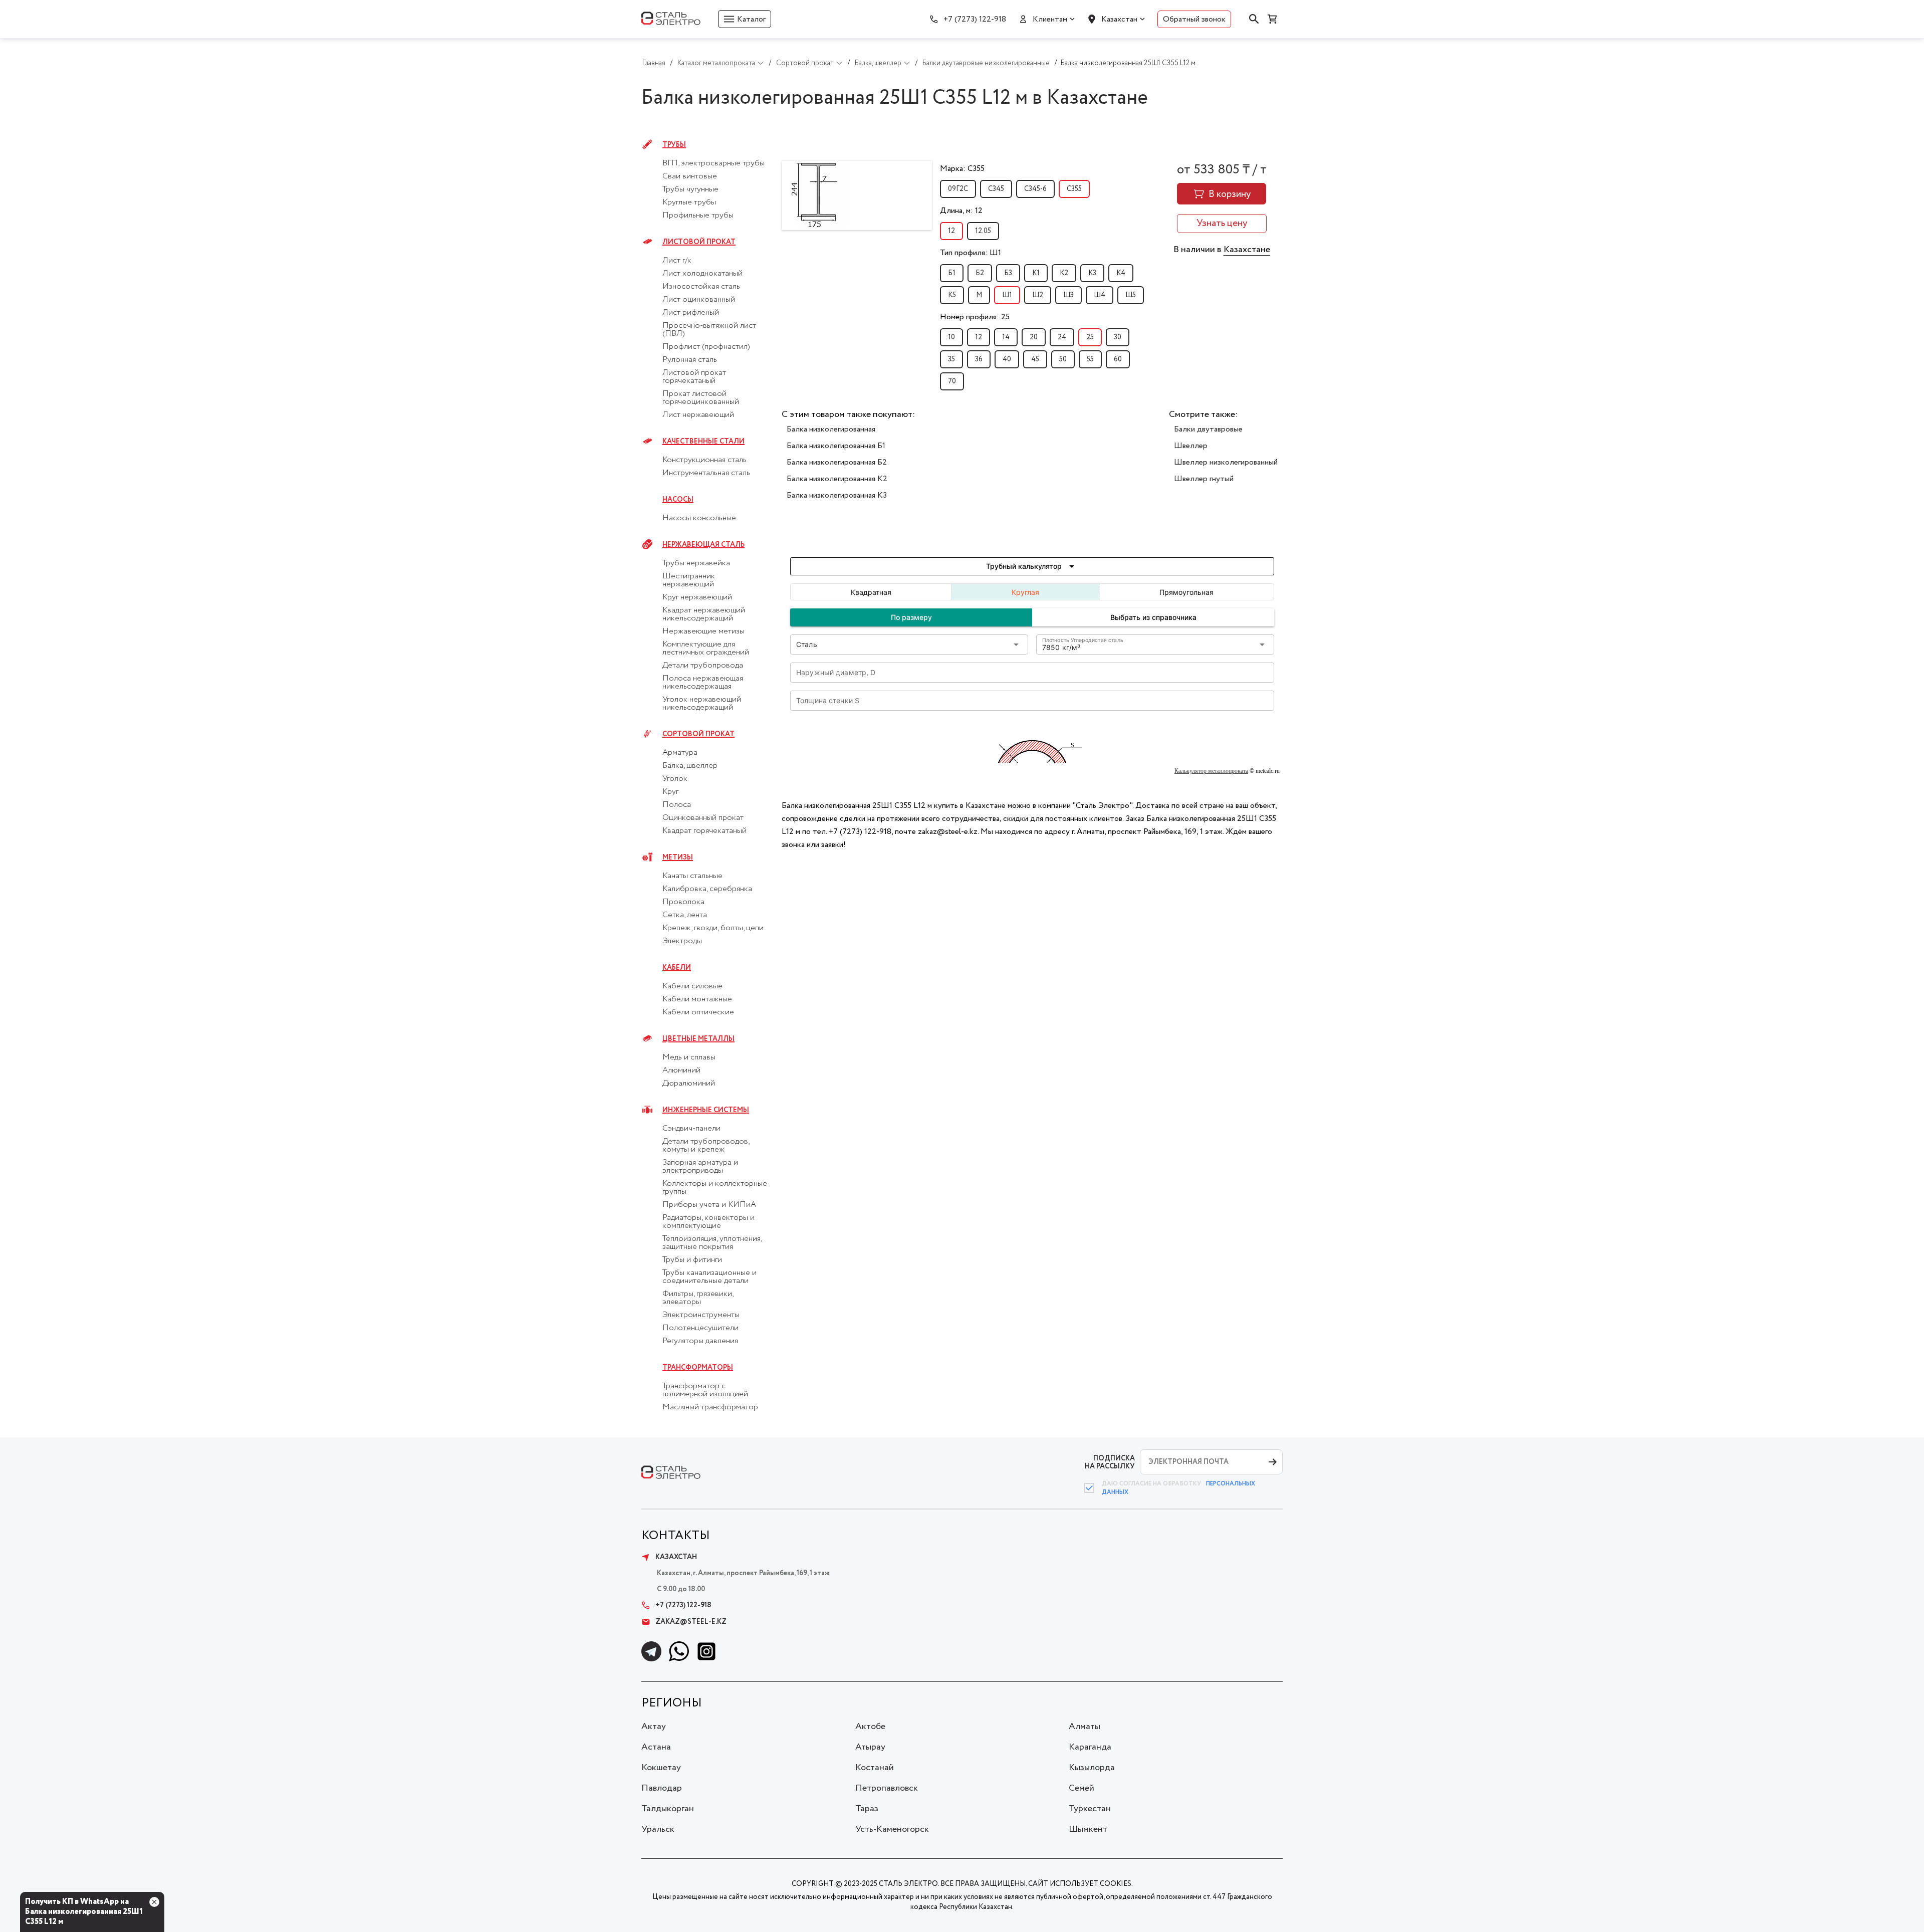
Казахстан (1119, 19)
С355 (1074, 189)
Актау (654, 1727)
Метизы (678, 857)
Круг (670, 792)
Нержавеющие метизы (703, 631)
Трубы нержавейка (696, 563)
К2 (1064, 273)
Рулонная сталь (690, 360)
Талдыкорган (668, 1809)
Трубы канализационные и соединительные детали (709, 1277)
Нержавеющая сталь (703, 545)
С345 (996, 189)
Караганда (1090, 1747)
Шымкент (1088, 1829)
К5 (952, 295)
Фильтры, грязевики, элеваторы (698, 1298)
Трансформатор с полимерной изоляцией (705, 1390)
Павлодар (662, 1788)
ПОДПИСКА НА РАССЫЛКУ (1110, 1462)
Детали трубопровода (703, 666)
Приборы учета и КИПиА (709, 1205)
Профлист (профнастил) (706, 347)
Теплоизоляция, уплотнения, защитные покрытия (712, 1243)
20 (1034, 337)
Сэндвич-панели (691, 1129)
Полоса (677, 805)
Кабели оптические (698, 1012)
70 (952, 381)
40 (1007, 359)
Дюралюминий (689, 1084)
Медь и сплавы (689, 1057)
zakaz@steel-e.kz (691, 1622)
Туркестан (1090, 1809)
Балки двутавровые (1208, 429)
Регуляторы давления (700, 1341)
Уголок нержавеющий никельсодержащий (702, 704)
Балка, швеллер (690, 766)
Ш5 (1131, 295)
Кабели (677, 968)
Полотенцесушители (700, 1328)
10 (951, 337)
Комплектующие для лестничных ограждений (706, 649)
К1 (1036, 273)
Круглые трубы (689, 202)
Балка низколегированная (831, 429)
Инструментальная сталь (706, 473)
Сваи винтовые (690, 176)
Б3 (1008, 273)
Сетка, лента (685, 915)
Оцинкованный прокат (703, 818)
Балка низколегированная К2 (837, 479)
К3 (1092, 273)
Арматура (680, 753)
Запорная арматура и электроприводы (700, 1167)
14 (1006, 337)
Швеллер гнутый (1204, 479)
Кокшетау (661, 1768)
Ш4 (1100, 295)
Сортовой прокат (698, 734)
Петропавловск (887, 1788)
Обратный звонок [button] (1194, 19)
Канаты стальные (692, 876)
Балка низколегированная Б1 (836, 446)
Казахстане (1247, 250)
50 (1063, 359)
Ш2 (1038, 295)
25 (1090, 337)
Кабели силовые (692, 986)
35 (951, 359)
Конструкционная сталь (704, 460)
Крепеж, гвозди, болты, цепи (713, 928)
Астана (656, 1747)
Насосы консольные (699, 518)
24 (1062, 337)
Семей (1081, 1788)
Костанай (875, 1768)
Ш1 (1007, 295)
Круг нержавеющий (697, 597)
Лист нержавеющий (698, 415)
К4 (1121, 273)
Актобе (870, 1727)
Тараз (867, 1809)
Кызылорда (1092, 1768)
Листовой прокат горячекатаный (694, 377)
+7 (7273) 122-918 (975, 19)
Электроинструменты (701, 1315)
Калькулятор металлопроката (1211, 771)
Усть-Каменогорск (892, 1829)
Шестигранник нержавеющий (689, 580)
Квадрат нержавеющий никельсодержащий (704, 614)
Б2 (980, 273)
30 (1118, 337)
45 (1035, 359)
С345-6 (1035, 189)
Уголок (675, 779)
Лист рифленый (691, 313)
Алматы (1085, 1727)
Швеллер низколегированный (1226, 462)
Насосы (678, 500)
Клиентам (1050, 19)
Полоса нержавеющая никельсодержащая (703, 683)
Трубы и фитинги (692, 1260)
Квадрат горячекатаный (704, 831)
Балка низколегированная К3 (837, 495)
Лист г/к (677, 261)
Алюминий (681, 1070)
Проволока (683, 902)
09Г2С (958, 189)
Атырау (870, 1747)
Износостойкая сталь (701, 287)
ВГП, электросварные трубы (713, 163)
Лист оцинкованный (699, 300)
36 (979, 359)
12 (951, 231)
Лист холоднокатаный (702, 274)
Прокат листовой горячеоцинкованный (701, 398)
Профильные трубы (698, 216)
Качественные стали (703, 442)
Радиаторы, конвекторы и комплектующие (708, 1222)
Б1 (952, 273)
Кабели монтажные (697, 999)
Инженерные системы (706, 1110)
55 (1090, 359)
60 (1118, 359)
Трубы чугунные (690, 189)
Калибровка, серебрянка (707, 889)
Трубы (674, 145)
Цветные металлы (698, 1039)
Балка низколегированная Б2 (837, 462)
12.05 (983, 231)
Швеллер (1191, 446)
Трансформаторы (698, 1368)
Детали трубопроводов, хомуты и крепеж (706, 1146)
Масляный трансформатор (710, 1407)
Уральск (658, 1829)
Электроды (682, 941)
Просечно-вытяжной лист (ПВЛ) (709, 330)
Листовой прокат (699, 242)
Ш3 (1068, 295)
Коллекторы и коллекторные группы (715, 1188)
